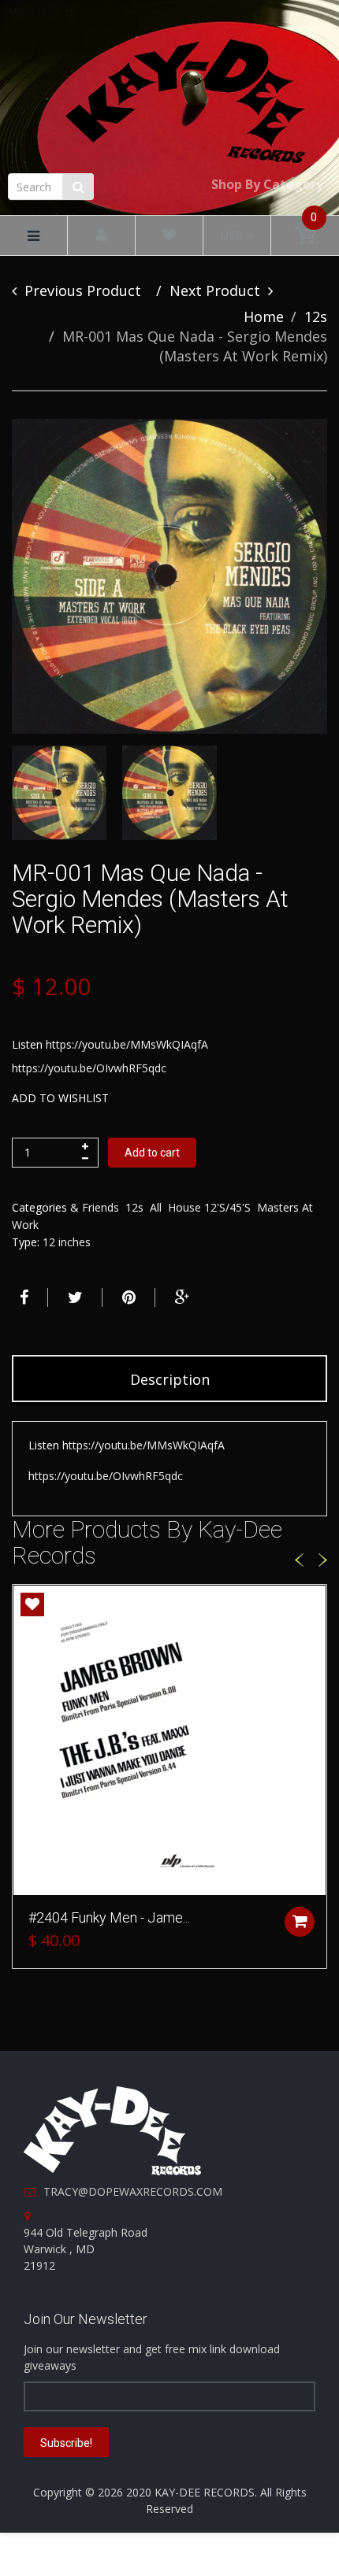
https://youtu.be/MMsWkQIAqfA (127, 1044)
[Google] (181, 1297)
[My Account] (102, 236)
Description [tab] (170, 1379)
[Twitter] (73, 1297)
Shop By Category (267, 184)
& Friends (95, 1207)
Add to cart (152, 1153)
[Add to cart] (300, 1922)
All (156, 1207)
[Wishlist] (169, 236)
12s (316, 316)
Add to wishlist (60, 1098)
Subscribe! (66, 2443)
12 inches (67, 1242)
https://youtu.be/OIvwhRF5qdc (89, 1068)
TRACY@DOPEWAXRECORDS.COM (133, 2191)
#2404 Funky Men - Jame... (109, 1917)
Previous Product (83, 291)
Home (264, 316)
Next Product (215, 291)
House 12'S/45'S (209, 1207)
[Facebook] (22, 1297)
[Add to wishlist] (32, 1604)
